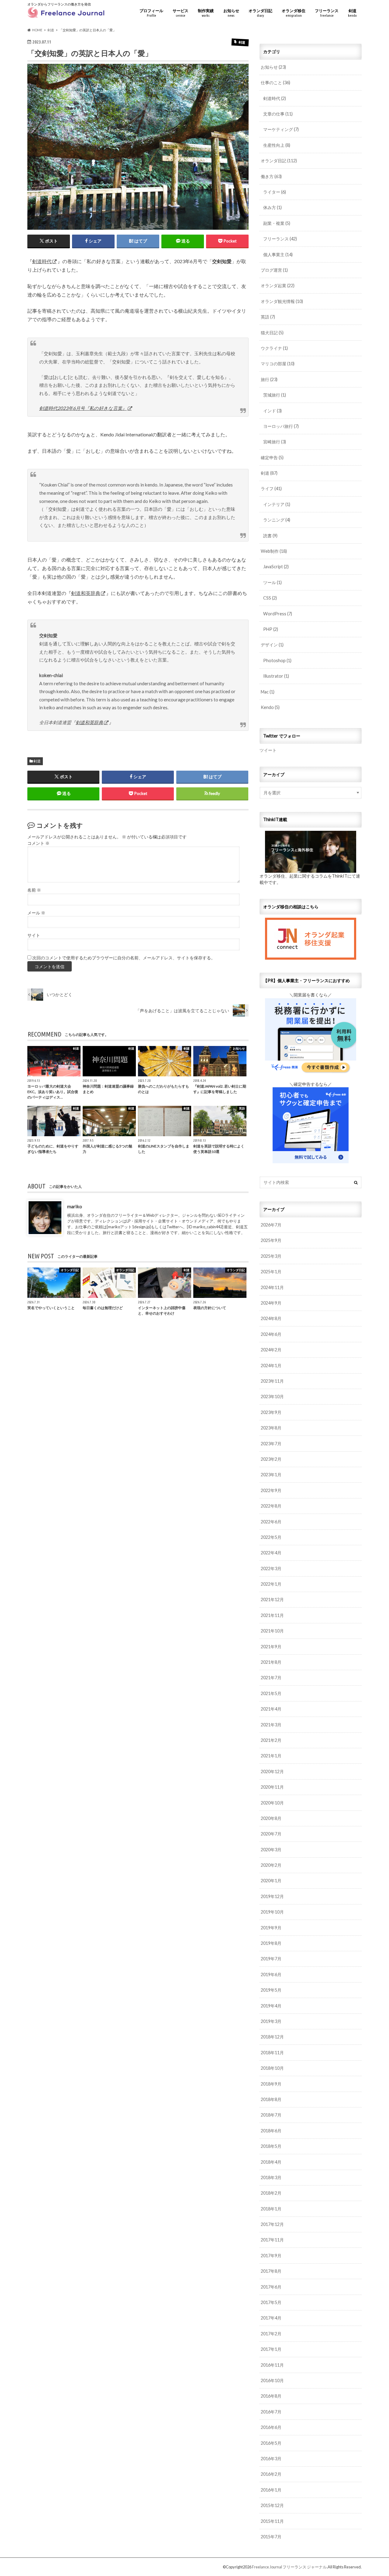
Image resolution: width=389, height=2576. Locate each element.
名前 (34, 890)
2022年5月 (271, 1537)
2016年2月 (271, 2474)
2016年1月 (271, 2490)
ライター (275, 192)
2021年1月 (271, 1756)
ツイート (268, 750)
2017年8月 (271, 2271)
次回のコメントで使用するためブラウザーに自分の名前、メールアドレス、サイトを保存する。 (124, 958)
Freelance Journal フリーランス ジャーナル (289, 2567)
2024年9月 (271, 1303)
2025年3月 (271, 1256)
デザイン (272, 645)
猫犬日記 (272, 333)
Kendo (270, 707)
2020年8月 (271, 1818)
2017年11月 (272, 2240)
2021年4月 (271, 1709)
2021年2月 (271, 1740)
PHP (271, 629)
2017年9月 (271, 2256)
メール (36, 913)
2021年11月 (272, 1615)
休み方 (272, 207)
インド (272, 411)
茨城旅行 (275, 395)
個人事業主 (278, 255)
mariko (75, 1206)
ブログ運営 (274, 270)
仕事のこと (275, 83)
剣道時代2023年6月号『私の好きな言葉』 (83, 408)
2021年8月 (271, 1662)
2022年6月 (271, 1522)
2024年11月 (272, 1287)
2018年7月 (271, 2115)
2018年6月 (271, 2131)
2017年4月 (271, 2318)
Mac (268, 692)
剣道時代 (42, 261)
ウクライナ (274, 348)
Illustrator (276, 676)
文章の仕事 (278, 114)
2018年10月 (272, 2068)
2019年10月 (272, 1912)
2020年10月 (272, 1803)
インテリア (277, 504)
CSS (270, 598)
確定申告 (272, 457)
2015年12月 (272, 2505)
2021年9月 (271, 1647)
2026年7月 (271, 1225)
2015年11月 (272, 2521)
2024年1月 (271, 1365)
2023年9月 (271, 1412)
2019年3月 (271, 2021)
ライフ (271, 488)
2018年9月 (271, 2084)
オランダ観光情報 (282, 301)
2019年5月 (271, 1990)
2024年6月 (271, 1334)
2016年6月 (271, 2427)
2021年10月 (272, 1631)
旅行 (269, 379)
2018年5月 (271, 2146)
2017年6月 (271, 2287)
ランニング (277, 520)
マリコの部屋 (278, 364)
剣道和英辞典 (86, 593)
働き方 (271, 176)
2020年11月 (272, 1787)
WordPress (278, 614)
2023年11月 (272, 1381)
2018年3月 (271, 2177)
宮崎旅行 (275, 442)
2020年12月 (272, 1771)
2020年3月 (271, 1850)
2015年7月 (271, 2537)
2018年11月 (272, 2053)
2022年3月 (271, 1568)
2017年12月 (272, 2224)
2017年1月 (271, 2349)
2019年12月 (272, 1896)
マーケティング (281, 129)
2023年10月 (272, 1396)
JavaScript (276, 567)
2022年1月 (271, 1584)
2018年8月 (271, 2099)
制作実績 (206, 13)
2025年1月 (271, 1272)
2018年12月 (272, 2037)
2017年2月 (271, 2334)
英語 (268, 317)
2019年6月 (271, 1974)
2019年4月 (271, 2006)
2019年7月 (271, 1959)
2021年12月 (272, 1599)
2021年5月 (271, 1693)
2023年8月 (271, 1428)
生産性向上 (277, 145)
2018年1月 (271, 2209)
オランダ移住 (294, 13)
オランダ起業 (278, 285)
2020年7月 (271, 1834)
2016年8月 (271, 2396)
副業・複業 (277, 223)
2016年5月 (271, 2443)
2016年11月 (272, 2365)
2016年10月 (272, 2380)
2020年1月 (271, 1881)
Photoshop (277, 660)
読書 (270, 536)
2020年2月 (271, 1865)
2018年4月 (271, 2162)
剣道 (352, 13)
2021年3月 (271, 1725)
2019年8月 (271, 1943)
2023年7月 (271, 1444)
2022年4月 (271, 1553)
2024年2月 (271, 1350)
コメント (38, 843)
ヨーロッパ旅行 (281, 426)
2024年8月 (271, 1318)
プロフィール (151, 13)
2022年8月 (271, 1506)
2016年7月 (271, 2412)
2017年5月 (271, 2302)
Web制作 (274, 551)
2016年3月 (271, 2459)
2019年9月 (271, 1928)
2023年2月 (271, 1459)
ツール (272, 582)
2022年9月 (271, 1490)
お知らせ (231, 13)
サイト (34, 935)
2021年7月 (271, 1678)
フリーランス (327, 13)
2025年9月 (271, 1240)
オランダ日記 (260, 13)
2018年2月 (271, 2193)
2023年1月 (271, 1475)
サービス (181, 13)
